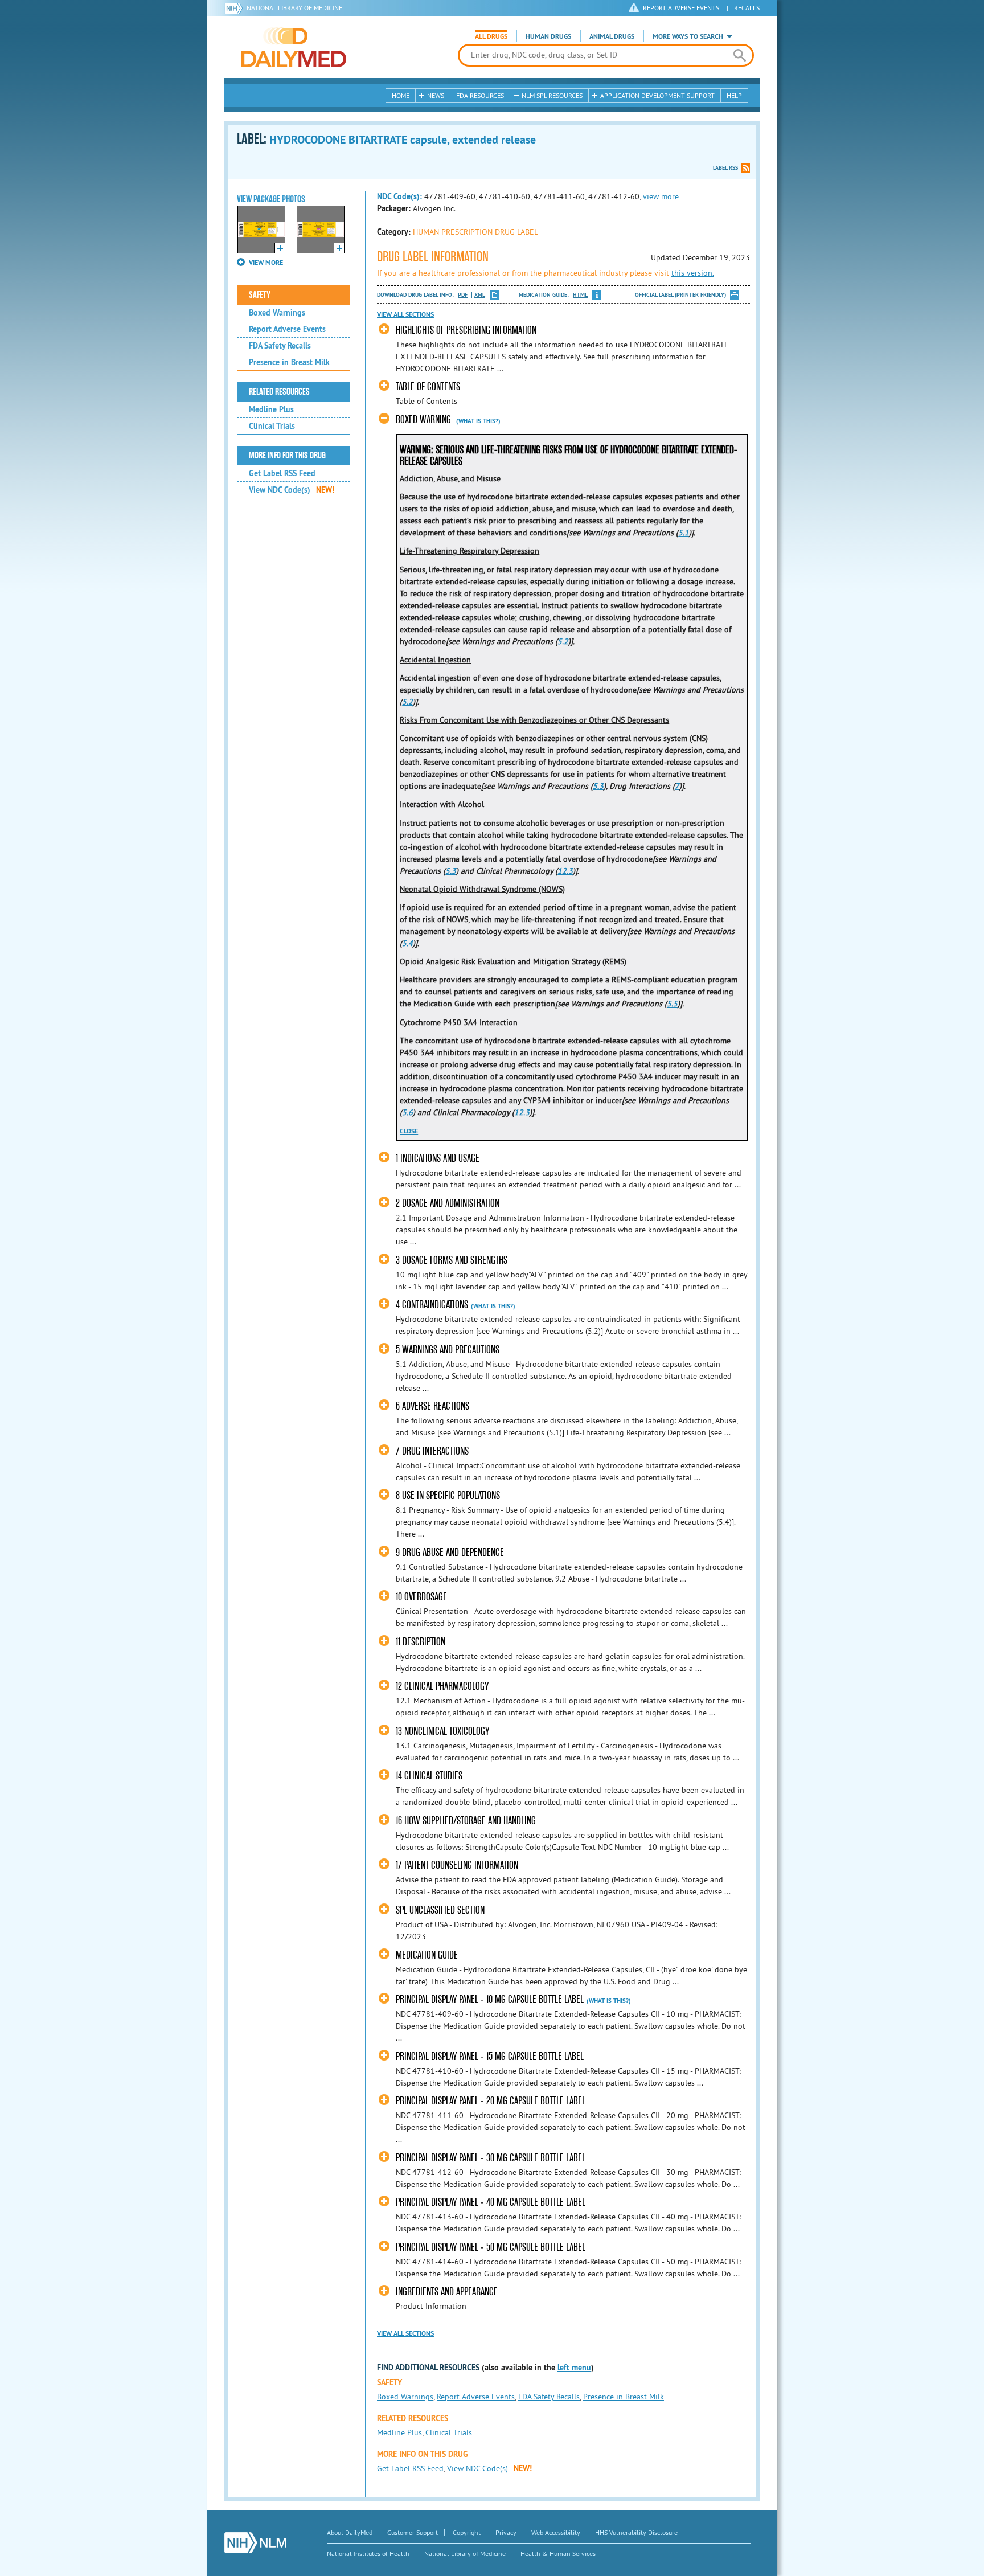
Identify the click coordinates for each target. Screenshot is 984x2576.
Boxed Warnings (277, 313)
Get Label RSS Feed (282, 473)
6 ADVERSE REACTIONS (432, 1406)
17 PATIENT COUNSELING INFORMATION (457, 1865)
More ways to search (688, 36)
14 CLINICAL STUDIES (429, 1776)
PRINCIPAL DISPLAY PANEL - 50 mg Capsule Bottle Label (491, 2247)
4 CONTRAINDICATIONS (432, 1305)
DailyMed (294, 47)
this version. (693, 273)
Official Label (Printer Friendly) (680, 295)
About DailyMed (350, 2532)
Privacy (506, 2532)
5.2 (563, 641)
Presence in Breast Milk (289, 362)
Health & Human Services (558, 2554)
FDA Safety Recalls (280, 346)
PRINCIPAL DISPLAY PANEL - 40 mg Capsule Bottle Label (491, 2202)
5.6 (407, 1112)
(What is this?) (478, 421)
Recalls (747, 8)
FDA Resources (480, 95)
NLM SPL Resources (552, 95)
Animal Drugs (612, 36)
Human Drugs (548, 36)
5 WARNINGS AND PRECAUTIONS (448, 1350)
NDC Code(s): (399, 196)
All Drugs (491, 36)
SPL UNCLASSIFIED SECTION (440, 1910)
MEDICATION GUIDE (427, 1955)
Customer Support (413, 2532)
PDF (463, 295)
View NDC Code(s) (292, 490)
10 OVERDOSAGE (421, 1597)
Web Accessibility (556, 2532)
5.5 (672, 1004)
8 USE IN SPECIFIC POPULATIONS (448, 1495)
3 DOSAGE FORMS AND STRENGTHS (452, 1260)
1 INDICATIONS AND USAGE (438, 1158)
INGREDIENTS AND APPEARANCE (447, 2292)
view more (661, 196)
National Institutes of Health (368, 2554)
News (436, 95)
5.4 (407, 943)
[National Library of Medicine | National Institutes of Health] (255, 2543)
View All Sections (405, 314)
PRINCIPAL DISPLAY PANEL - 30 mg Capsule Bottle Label (491, 2158)
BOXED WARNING (423, 419)
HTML (580, 295)
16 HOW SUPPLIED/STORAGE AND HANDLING (466, 1821)
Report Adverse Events (287, 329)
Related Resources (279, 392)
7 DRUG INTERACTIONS (432, 1451)
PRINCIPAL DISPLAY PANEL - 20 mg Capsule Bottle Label (491, 2101)
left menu (574, 2368)
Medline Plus (271, 409)
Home (401, 95)
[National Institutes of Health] (235, 8)
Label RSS (725, 168)
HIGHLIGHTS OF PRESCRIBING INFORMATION (466, 330)
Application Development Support (657, 95)
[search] (739, 55)
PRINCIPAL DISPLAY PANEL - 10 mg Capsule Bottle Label (490, 1999)
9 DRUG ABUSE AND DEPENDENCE (450, 1552)
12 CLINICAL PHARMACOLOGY (442, 1686)
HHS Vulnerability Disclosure (636, 2532)
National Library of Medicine (294, 8)
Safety (260, 295)
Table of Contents (428, 386)
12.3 (565, 871)
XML (480, 295)
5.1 (684, 533)
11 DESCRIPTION (421, 1642)
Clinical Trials (272, 426)
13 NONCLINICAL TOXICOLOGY (442, 1731)
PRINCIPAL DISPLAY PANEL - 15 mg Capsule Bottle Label (490, 2056)
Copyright (467, 2532)
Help (734, 95)
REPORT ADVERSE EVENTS (681, 8)
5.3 (598, 786)
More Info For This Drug (287, 456)
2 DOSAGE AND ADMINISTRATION (448, 1203)
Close (409, 1131)
